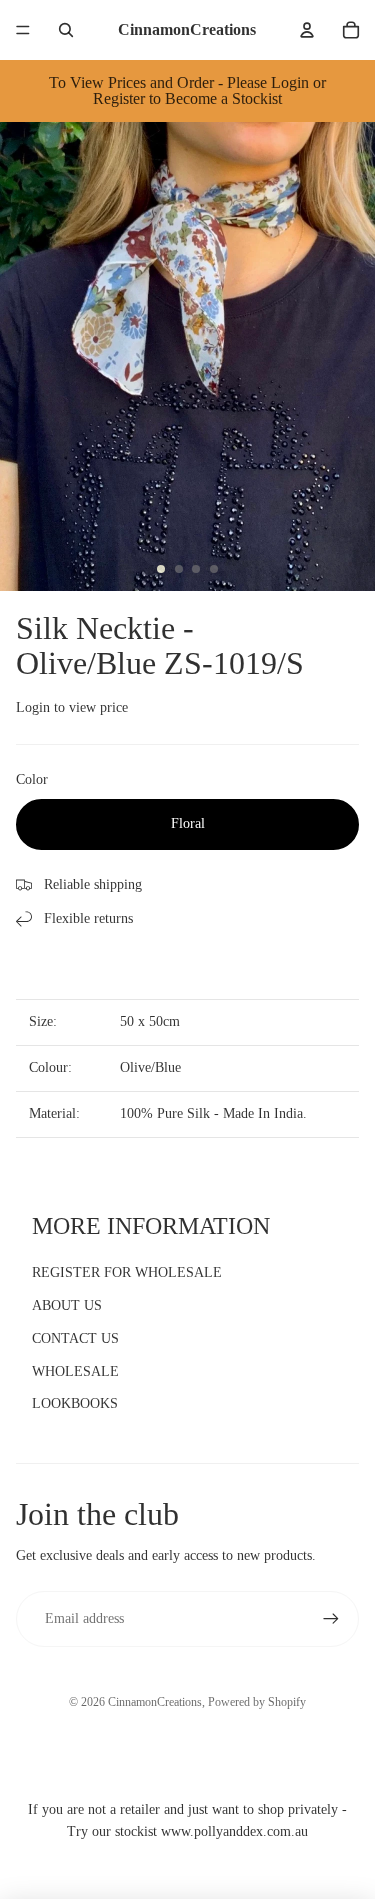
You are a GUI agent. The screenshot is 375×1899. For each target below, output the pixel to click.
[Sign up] (331, 1619)
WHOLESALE (75, 1371)
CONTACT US (75, 1338)
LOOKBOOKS (75, 1403)
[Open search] (66, 30)
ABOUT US (67, 1305)
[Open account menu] (307, 30)
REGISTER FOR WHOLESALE (127, 1272)
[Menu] (23, 30)
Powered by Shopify (257, 1702)
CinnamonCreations (155, 1702)
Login (33, 707)
